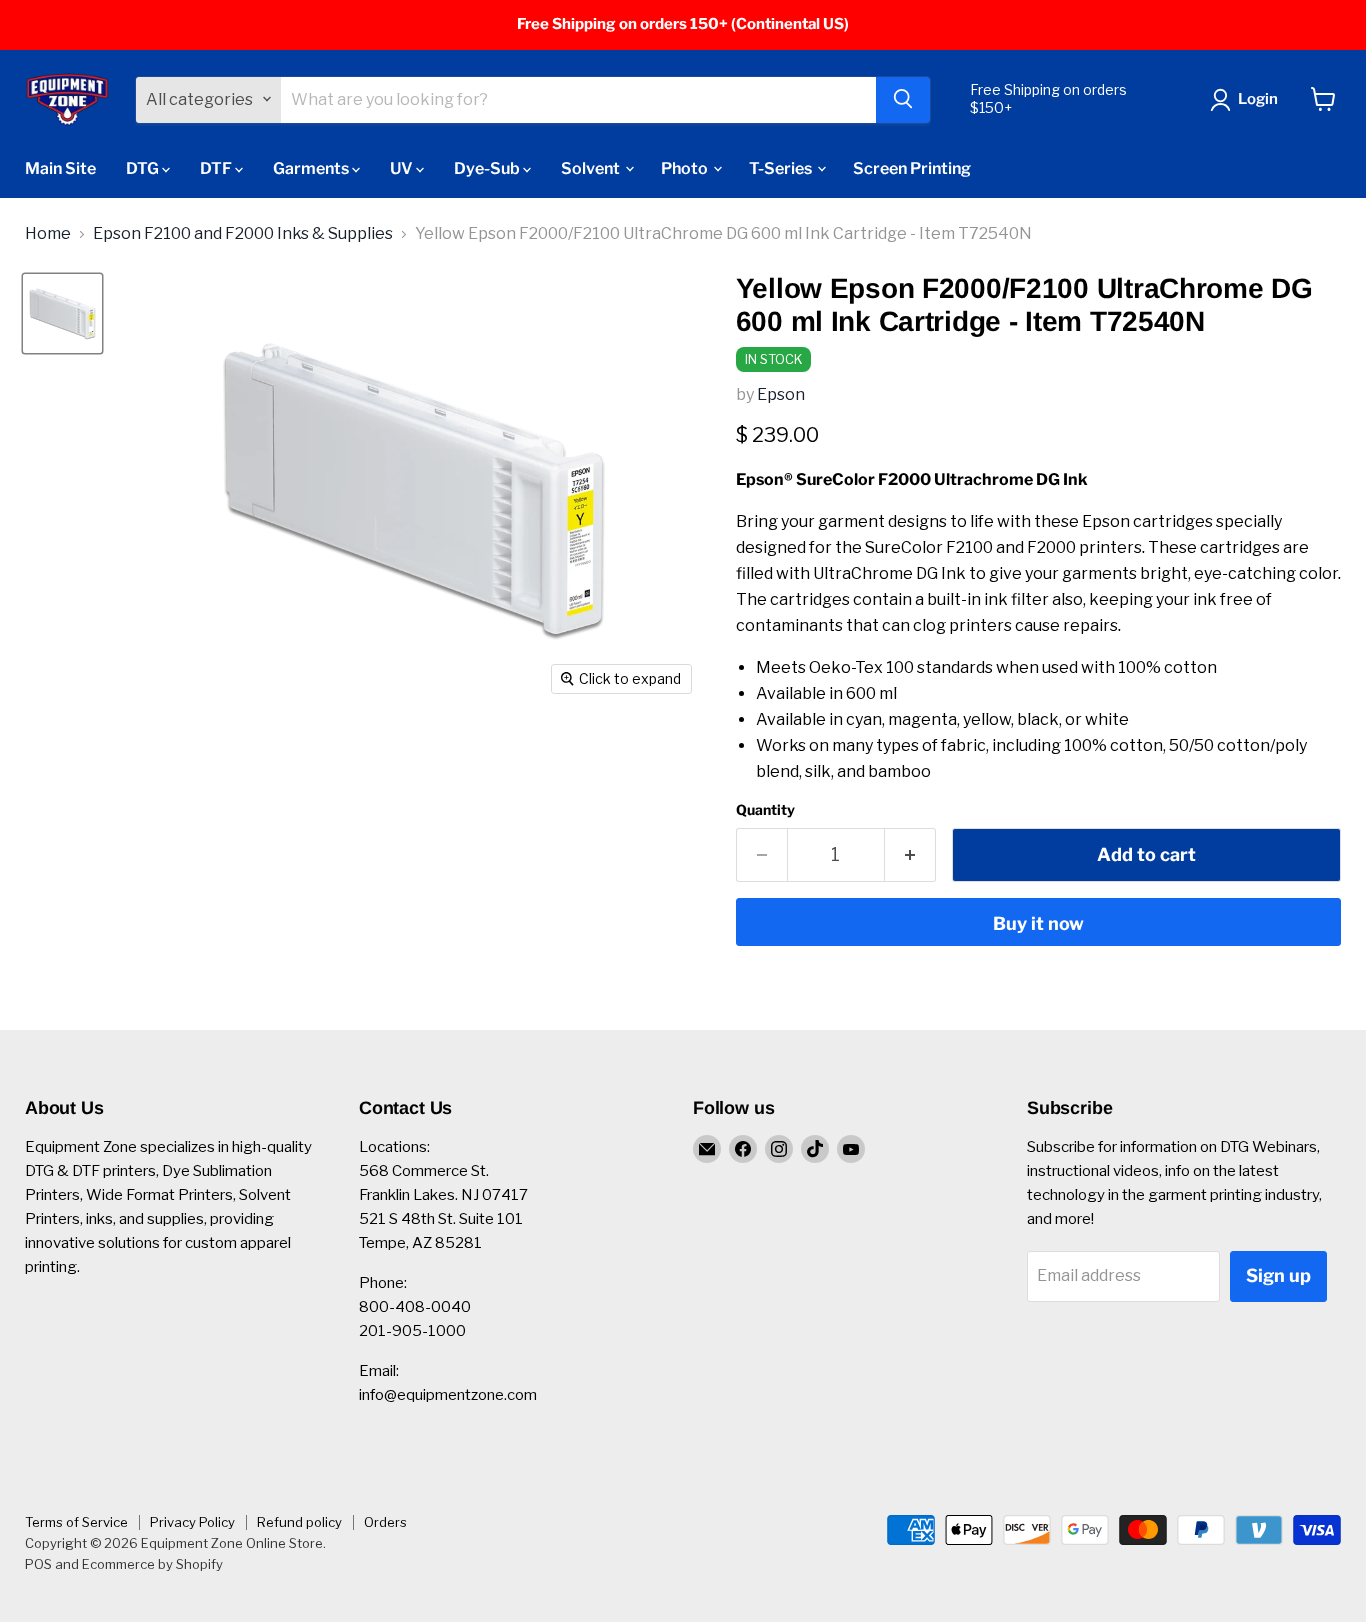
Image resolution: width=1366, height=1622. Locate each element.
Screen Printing (912, 167)
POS (38, 1564)
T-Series (782, 167)
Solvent (592, 167)
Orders (385, 1522)
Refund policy (299, 1522)
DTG (144, 167)
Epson (781, 394)
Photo (686, 167)
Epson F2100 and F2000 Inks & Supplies (243, 234)
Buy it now (1038, 923)
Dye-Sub (488, 167)
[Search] (903, 99)
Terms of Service (76, 1522)
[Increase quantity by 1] (910, 855)
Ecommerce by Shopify (152, 1564)
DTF (217, 167)
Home (48, 234)
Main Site (60, 167)
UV (403, 167)
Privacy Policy (192, 1522)
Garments (312, 167)
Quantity (765, 810)
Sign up (1278, 1275)
